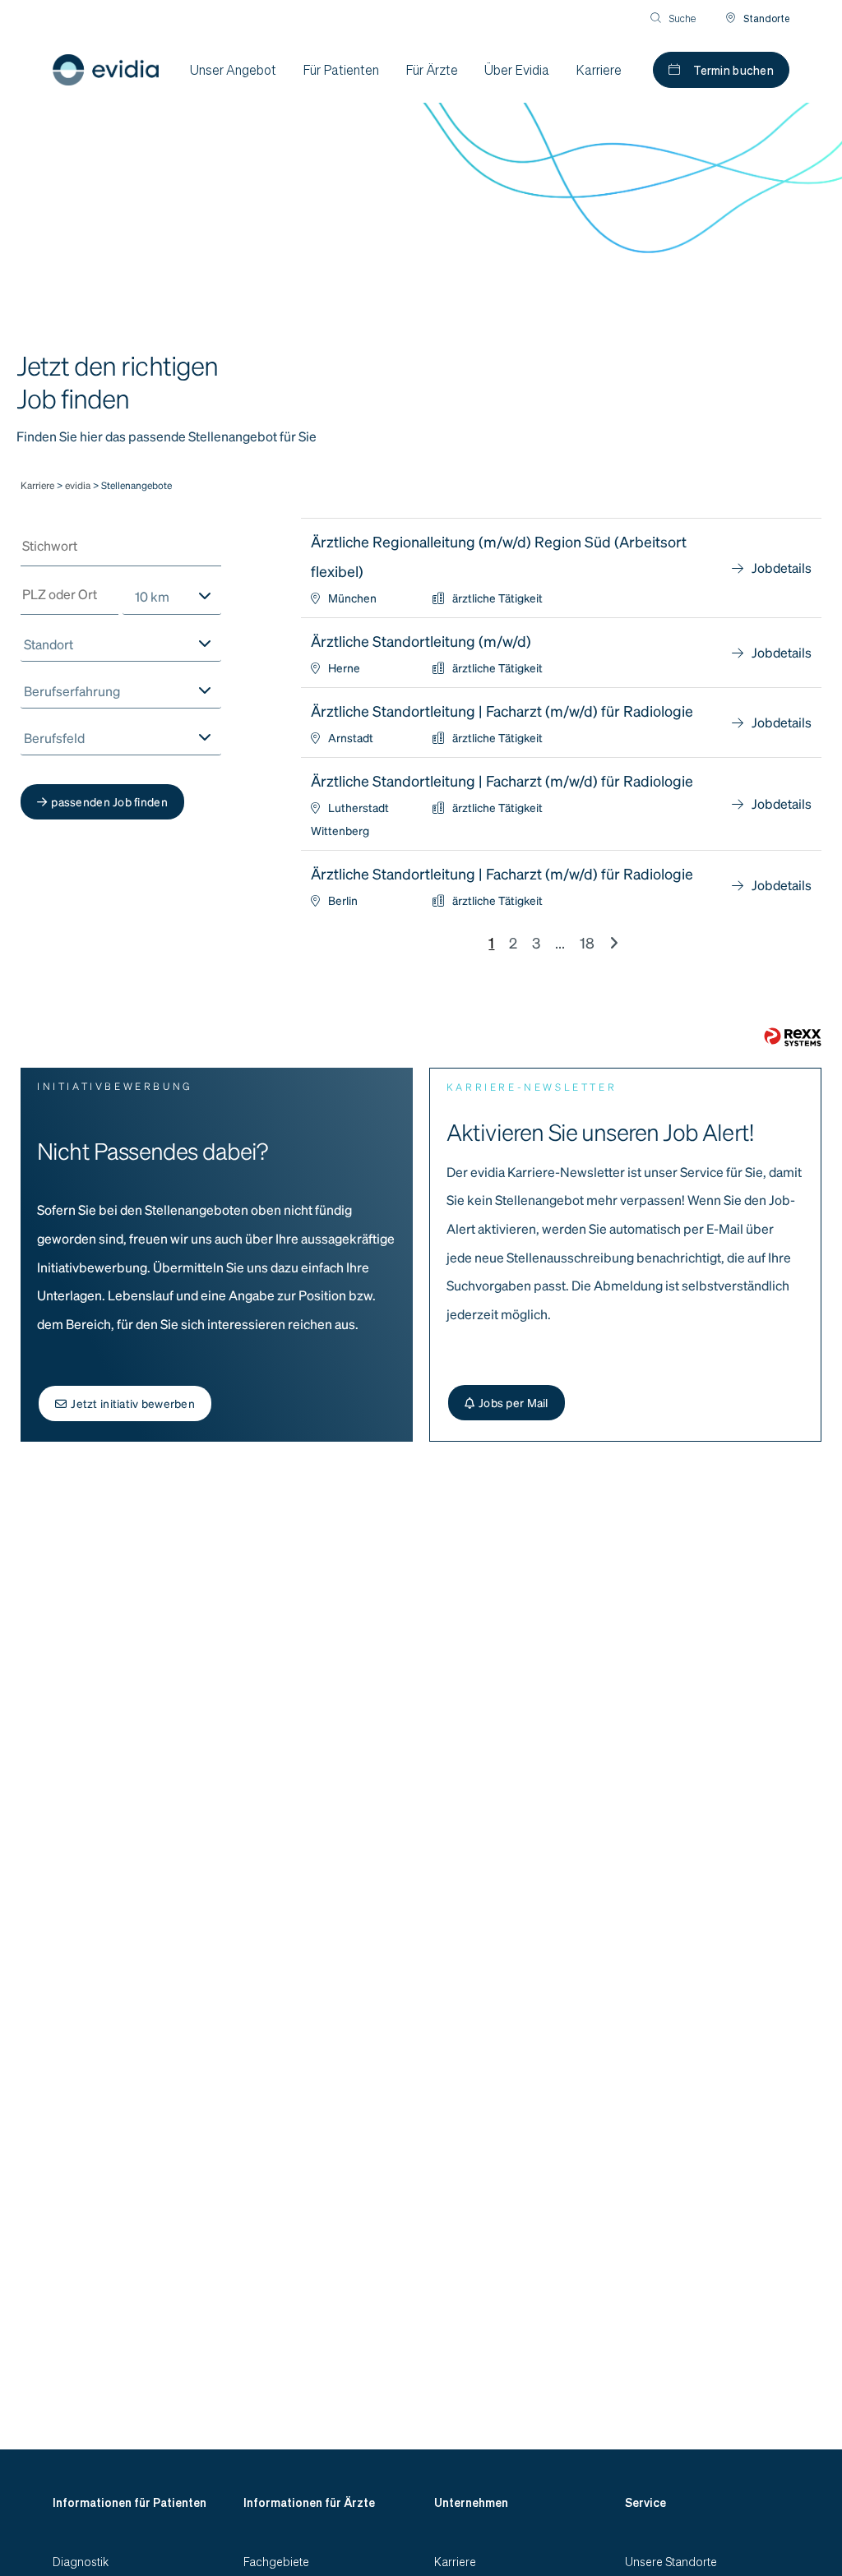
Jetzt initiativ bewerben (133, 1403)
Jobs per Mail (514, 1402)
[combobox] (171, 597)
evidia (79, 485)
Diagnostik (81, 2561)
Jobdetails (782, 568)
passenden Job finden (109, 801)
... (560, 942)
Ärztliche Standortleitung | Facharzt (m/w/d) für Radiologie (502, 711)
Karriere (37, 485)
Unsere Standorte (671, 2561)
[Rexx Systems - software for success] (793, 1037)
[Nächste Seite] (614, 942)
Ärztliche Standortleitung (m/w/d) (421, 641)
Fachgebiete (276, 2561)
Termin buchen (733, 70)
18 (587, 942)
